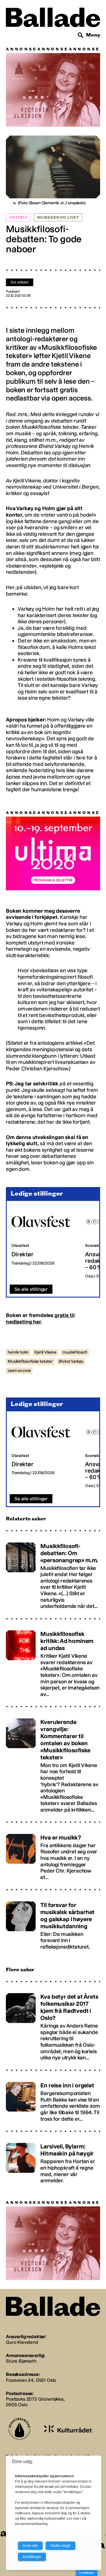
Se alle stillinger (31, 1289)
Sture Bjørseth (21, 2361)
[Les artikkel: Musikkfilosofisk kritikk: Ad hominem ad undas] (53, 1661)
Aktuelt (18, 217)
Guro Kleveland (22, 2342)
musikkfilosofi (75, 1352)
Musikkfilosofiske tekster (30, 1361)
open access (19, 1371)
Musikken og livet (58, 217)
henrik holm (18, 1352)
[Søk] (81, 35)
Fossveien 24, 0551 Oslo (31, 2380)
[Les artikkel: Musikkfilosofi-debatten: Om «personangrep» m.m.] (53, 1573)
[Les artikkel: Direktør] (44, 1243)
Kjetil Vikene (45, 1352)
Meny (93, 35)
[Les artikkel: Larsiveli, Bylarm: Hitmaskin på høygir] (53, 2161)
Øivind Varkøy (71, 1361)
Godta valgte (61, 2546)
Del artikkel (20, 282)
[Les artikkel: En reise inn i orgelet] (53, 2099)
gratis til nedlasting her (40, 1319)
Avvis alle (30, 2546)
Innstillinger (87, 2573)
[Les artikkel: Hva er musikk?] (53, 1854)
